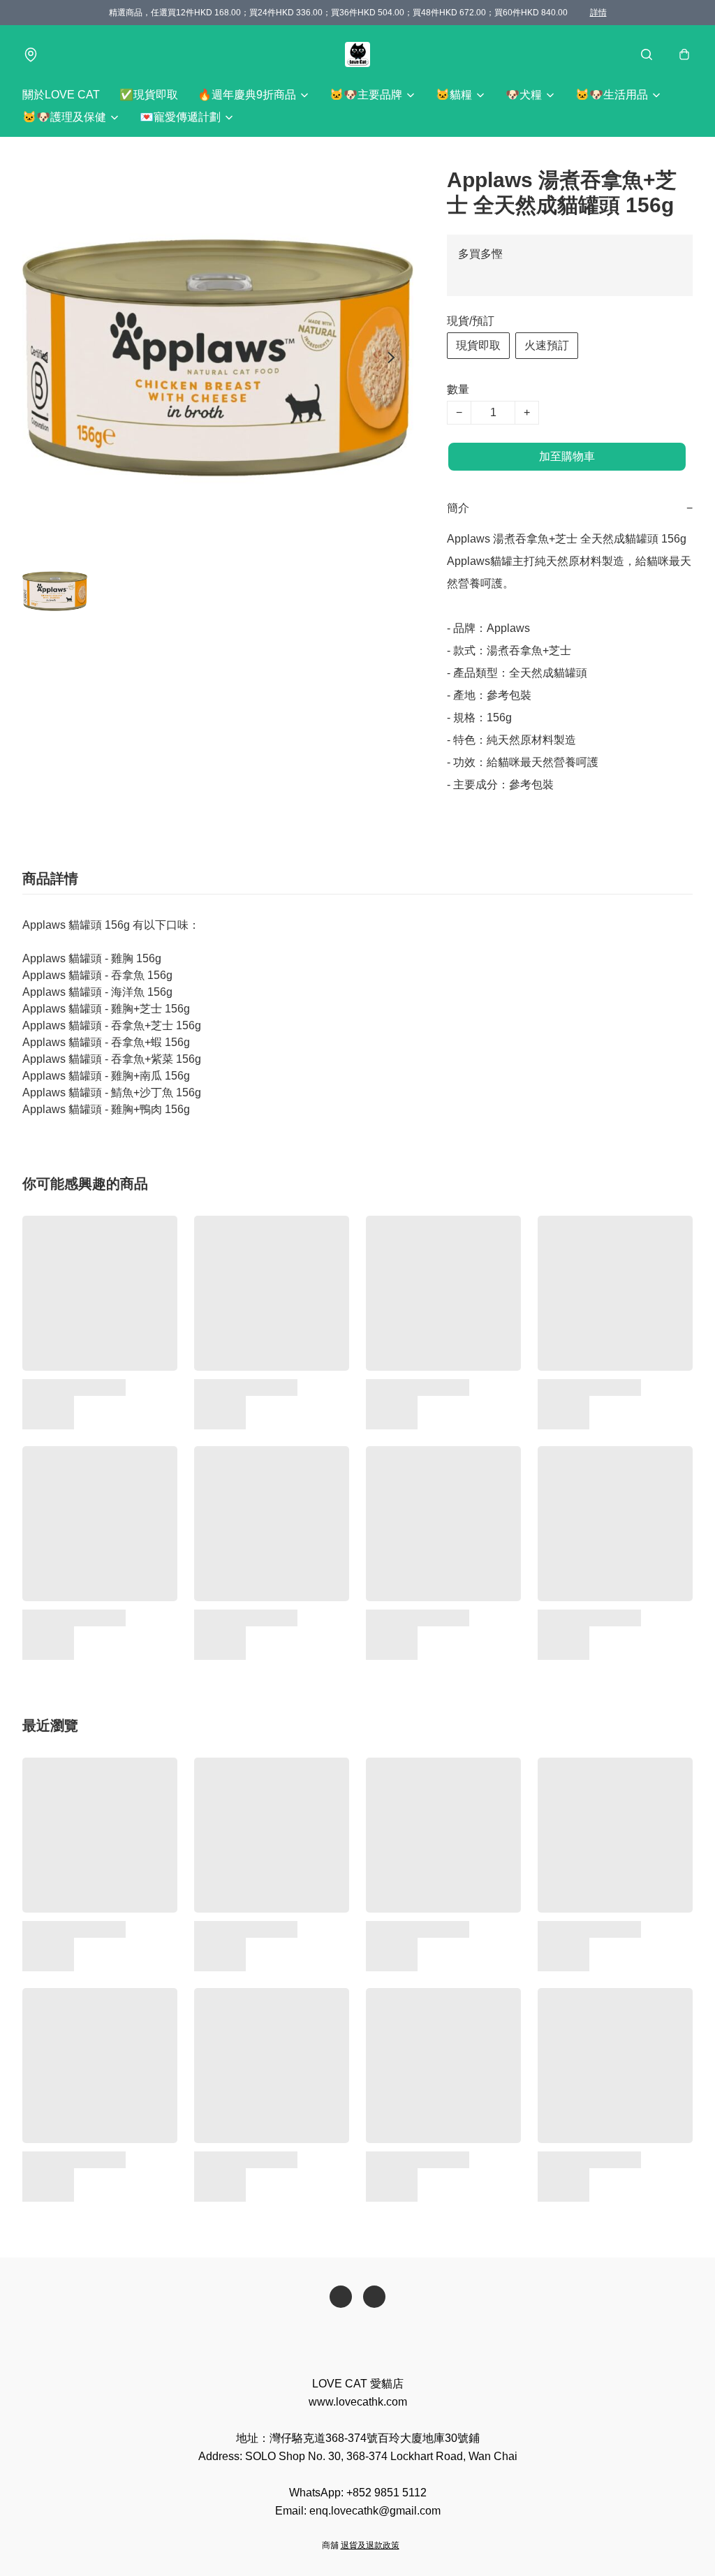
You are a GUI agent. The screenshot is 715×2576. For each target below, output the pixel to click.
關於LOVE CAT (61, 95)
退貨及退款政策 (370, 2545)
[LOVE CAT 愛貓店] (357, 54)
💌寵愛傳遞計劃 (180, 117)
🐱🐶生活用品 (612, 95)
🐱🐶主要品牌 (366, 95)
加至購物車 (567, 456)
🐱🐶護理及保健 (64, 117)
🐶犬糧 (524, 95)
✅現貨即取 (149, 95)
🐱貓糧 (454, 95)
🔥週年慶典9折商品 (247, 95)
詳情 (598, 13)
